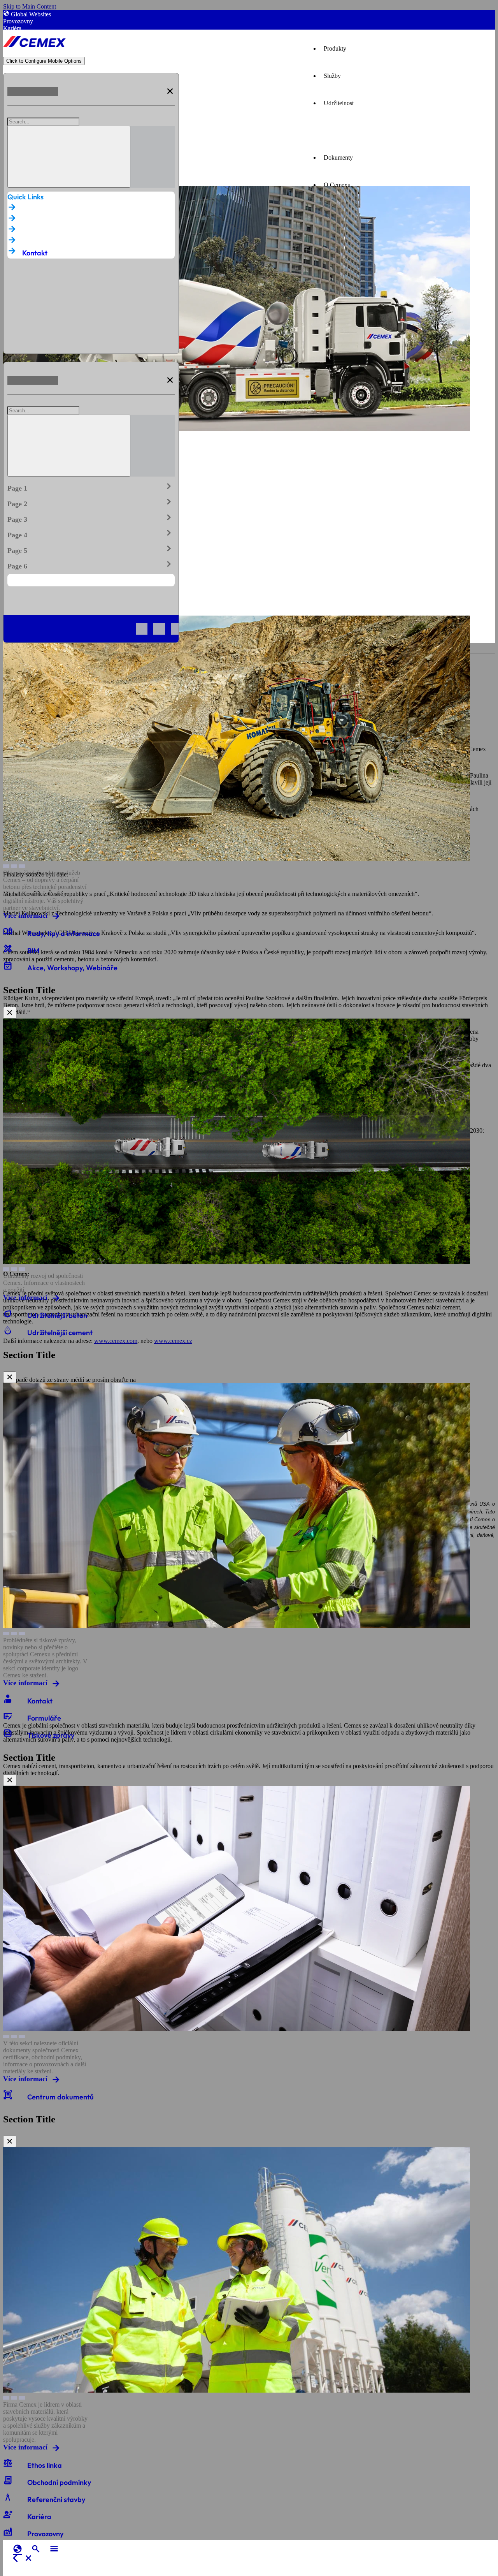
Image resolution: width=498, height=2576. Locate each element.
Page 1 (91, 487)
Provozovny (18, 21)
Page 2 (91, 502)
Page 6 (91, 565)
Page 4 (91, 533)
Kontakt (35, 253)
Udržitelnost (339, 103)
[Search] (69, 157)
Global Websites (31, 14)
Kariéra (12, 28)
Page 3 (91, 518)
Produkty (335, 48)
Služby (332, 76)
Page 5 (91, 549)
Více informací (25, 915)
